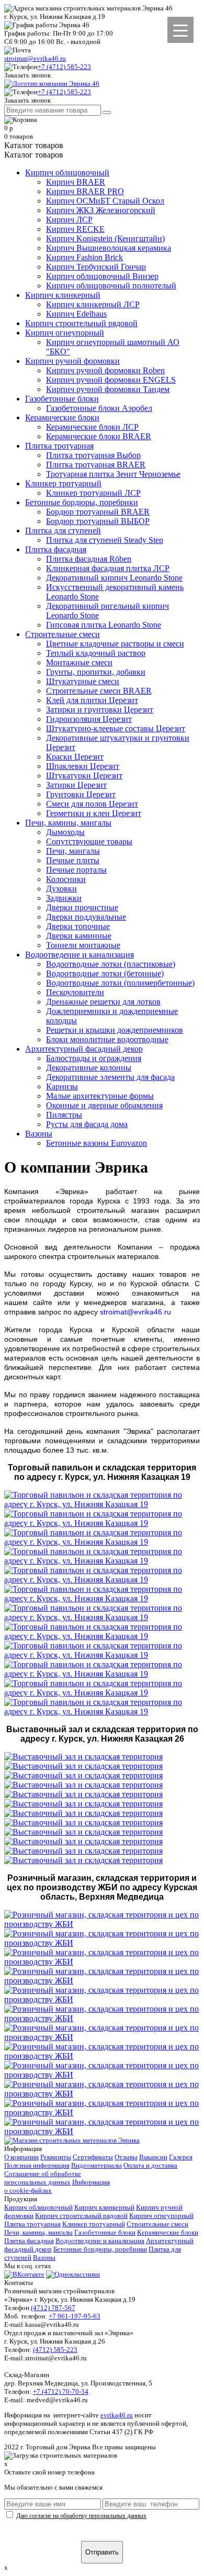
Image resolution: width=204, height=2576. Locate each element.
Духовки (61, 889)
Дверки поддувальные (86, 917)
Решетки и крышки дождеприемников (115, 1030)
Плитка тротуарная (59, 446)
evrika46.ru (117, 2415)
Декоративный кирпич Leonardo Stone (114, 578)
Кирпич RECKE (75, 229)
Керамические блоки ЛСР (92, 427)
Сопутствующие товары (89, 841)
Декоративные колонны (89, 1068)
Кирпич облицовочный (67, 172)
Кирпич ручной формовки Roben (105, 370)
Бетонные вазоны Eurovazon (97, 1143)
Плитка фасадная (56, 549)
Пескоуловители (75, 992)
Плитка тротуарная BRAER (96, 465)
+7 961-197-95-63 (75, 2316)
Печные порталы (76, 870)
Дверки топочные (78, 926)
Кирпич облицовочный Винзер (102, 276)
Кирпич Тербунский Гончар (96, 267)
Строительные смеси (63, 634)
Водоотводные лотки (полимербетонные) (120, 983)
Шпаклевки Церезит (83, 766)
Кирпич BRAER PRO (85, 191)
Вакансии (153, 2157)
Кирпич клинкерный (63, 295)
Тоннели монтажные (83, 945)
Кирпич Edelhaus (76, 314)
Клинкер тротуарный (63, 483)
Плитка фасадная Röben (89, 559)
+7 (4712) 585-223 (64, 67)
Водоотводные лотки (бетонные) (105, 973)
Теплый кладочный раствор (96, 653)
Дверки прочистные (82, 907)
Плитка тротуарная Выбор (93, 455)
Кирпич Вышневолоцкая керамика (109, 248)
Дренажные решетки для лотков (103, 1002)
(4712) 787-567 (53, 2308)
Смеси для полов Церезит (92, 804)
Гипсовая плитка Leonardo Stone (104, 625)
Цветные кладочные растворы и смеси (115, 644)
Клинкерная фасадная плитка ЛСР (108, 568)
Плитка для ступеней (63, 531)
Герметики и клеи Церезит (94, 813)
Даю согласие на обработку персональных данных (81, 2516)
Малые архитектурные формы (100, 1096)
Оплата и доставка (150, 2165)
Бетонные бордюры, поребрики (82, 502)
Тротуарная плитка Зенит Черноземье (113, 474)
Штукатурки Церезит (84, 776)
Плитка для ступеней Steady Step (105, 540)
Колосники (66, 879)
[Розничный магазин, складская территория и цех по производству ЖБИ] (102, 1924)
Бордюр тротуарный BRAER (98, 512)
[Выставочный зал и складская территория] (83, 1757)
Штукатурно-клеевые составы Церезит (116, 728)
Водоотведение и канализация (80, 955)
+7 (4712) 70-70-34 (61, 2391)
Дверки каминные (79, 936)
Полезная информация (37, 2165)
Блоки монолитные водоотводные (107, 1039)
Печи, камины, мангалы (68, 823)
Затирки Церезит (76, 785)
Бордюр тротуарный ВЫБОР (98, 521)
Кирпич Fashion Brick (84, 257)
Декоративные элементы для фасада (110, 1077)
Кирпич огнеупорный (65, 333)
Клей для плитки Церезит (92, 700)
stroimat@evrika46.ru (35, 58)
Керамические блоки (62, 417)
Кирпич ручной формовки (72, 361)
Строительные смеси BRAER (99, 691)
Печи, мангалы (73, 851)
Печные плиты (73, 860)
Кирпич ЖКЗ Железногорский (101, 210)
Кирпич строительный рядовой (81, 323)
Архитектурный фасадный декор (84, 1049)
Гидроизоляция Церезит (89, 719)
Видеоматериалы (97, 2165)
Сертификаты (93, 2157)
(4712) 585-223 (55, 2350)
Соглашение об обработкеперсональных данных (43, 2178)
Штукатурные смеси (83, 681)
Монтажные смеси (79, 662)
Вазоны (39, 1134)
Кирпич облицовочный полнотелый (111, 286)
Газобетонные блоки (62, 399)
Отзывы (126, 2157)
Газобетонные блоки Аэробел (99, 408)
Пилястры (64, 1115)
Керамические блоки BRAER (99, 436)
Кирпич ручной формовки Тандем (108, 389)
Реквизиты (56, 2157)
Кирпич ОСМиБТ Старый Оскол (105, 201)
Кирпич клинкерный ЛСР (93, 304)
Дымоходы (65, 832)
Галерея (181, 2157)
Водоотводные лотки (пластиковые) (111, 964)
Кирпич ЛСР (69, 220)
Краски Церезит (75, 757)
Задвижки (64, 898)
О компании (21, 2157)
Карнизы (62, 1086)
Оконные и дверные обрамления (104, 1105)
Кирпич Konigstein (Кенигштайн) (105, 238)
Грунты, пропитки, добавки (96, 672)
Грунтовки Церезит (81, 794)
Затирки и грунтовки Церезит (100, 710)
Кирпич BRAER (76, 182)
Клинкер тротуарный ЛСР (93, 493)
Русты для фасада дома (87, 1124)
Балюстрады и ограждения (94, 1058)
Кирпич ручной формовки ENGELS (111, 380)
